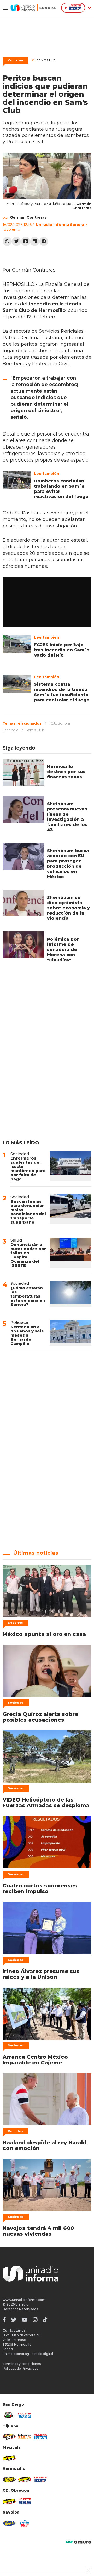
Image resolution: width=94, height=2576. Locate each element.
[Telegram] (44, 241)
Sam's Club (35, 730)
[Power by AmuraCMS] (78, 2542)
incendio (11, 730)
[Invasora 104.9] (9, 2458)
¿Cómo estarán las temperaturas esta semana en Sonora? (28, 1296)
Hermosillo (44, 60)
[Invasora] (9, 2415)
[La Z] (40, 2479)
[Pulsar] (25, 2415)
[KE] (9, 2523)
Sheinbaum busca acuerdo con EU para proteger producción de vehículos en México (68, 864)
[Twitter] (16, 241)
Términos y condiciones (22, 2364)
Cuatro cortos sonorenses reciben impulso (40, 1888)
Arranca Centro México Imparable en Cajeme (35, 2060)
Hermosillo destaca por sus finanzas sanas (66, 772)
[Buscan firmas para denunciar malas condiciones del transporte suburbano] (70, 1209)
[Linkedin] (35, 241)
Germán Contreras (28, 217)
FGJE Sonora (59, 723)
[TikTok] (45, 2320)
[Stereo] (9, 2479)
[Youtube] (25, 2320)
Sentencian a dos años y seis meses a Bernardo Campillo (27, 1335)
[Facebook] (25, 241)
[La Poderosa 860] (25, 2437)
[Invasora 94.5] (9, 2437)
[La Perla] (25, 2523)
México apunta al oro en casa (44, 1634)
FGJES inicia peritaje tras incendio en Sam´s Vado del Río (62, 650)
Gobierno (15, 60)
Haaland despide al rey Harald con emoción (45, 2145)
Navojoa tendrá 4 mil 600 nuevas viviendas (38, 2231)
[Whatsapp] (7, 241)
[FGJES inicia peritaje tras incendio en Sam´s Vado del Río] (17, 644)
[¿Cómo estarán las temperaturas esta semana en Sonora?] (70, 1294)
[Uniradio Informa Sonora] (33, 8)
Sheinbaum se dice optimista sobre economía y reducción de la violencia (68, 908)
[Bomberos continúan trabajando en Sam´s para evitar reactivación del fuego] (17, 480)
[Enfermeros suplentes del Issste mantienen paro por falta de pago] (70, 1166)
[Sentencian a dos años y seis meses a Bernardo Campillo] (70, 1333)
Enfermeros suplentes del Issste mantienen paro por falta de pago (28, 1169)
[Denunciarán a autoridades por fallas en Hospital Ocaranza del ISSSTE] (70, 1253)
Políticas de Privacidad (20, 2368)
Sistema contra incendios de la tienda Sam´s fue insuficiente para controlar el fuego (62, 692)
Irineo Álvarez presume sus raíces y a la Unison (41, 1974)
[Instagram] (35, 2320)
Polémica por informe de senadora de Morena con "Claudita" (63, 950)
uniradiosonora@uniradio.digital (28, 2354)
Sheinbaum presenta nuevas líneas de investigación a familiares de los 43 (67, 817)
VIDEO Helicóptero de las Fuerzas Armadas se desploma (46, 1803)
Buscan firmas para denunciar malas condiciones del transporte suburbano (28, 1212)
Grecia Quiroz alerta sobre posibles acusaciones (40, 1717)
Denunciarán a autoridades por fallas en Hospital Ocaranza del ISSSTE (28, 1255)
